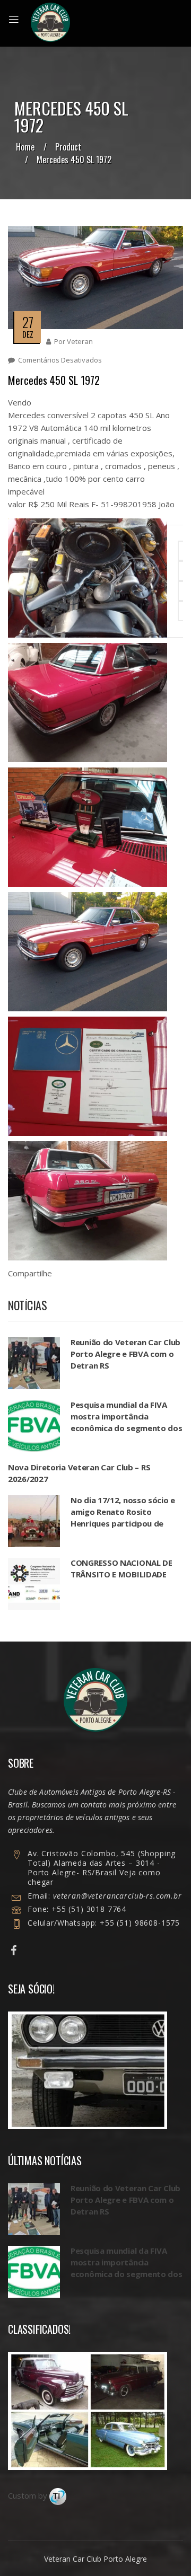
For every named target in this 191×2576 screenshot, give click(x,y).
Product (68, 147)
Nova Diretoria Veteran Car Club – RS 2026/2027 (79, 1473)
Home (25, 147)
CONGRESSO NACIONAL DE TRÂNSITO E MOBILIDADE (121, 1568)
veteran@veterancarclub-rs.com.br (118, 1896)
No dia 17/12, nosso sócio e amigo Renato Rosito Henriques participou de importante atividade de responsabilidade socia (123, 1523)
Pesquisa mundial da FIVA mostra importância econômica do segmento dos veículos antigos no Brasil (127, 1422)
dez (28, 334)
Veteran (80, 341)
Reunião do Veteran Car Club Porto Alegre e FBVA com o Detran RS (125, 1354)
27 (28, 322)
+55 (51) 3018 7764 (89, 1909)
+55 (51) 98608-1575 (138, 1923)
